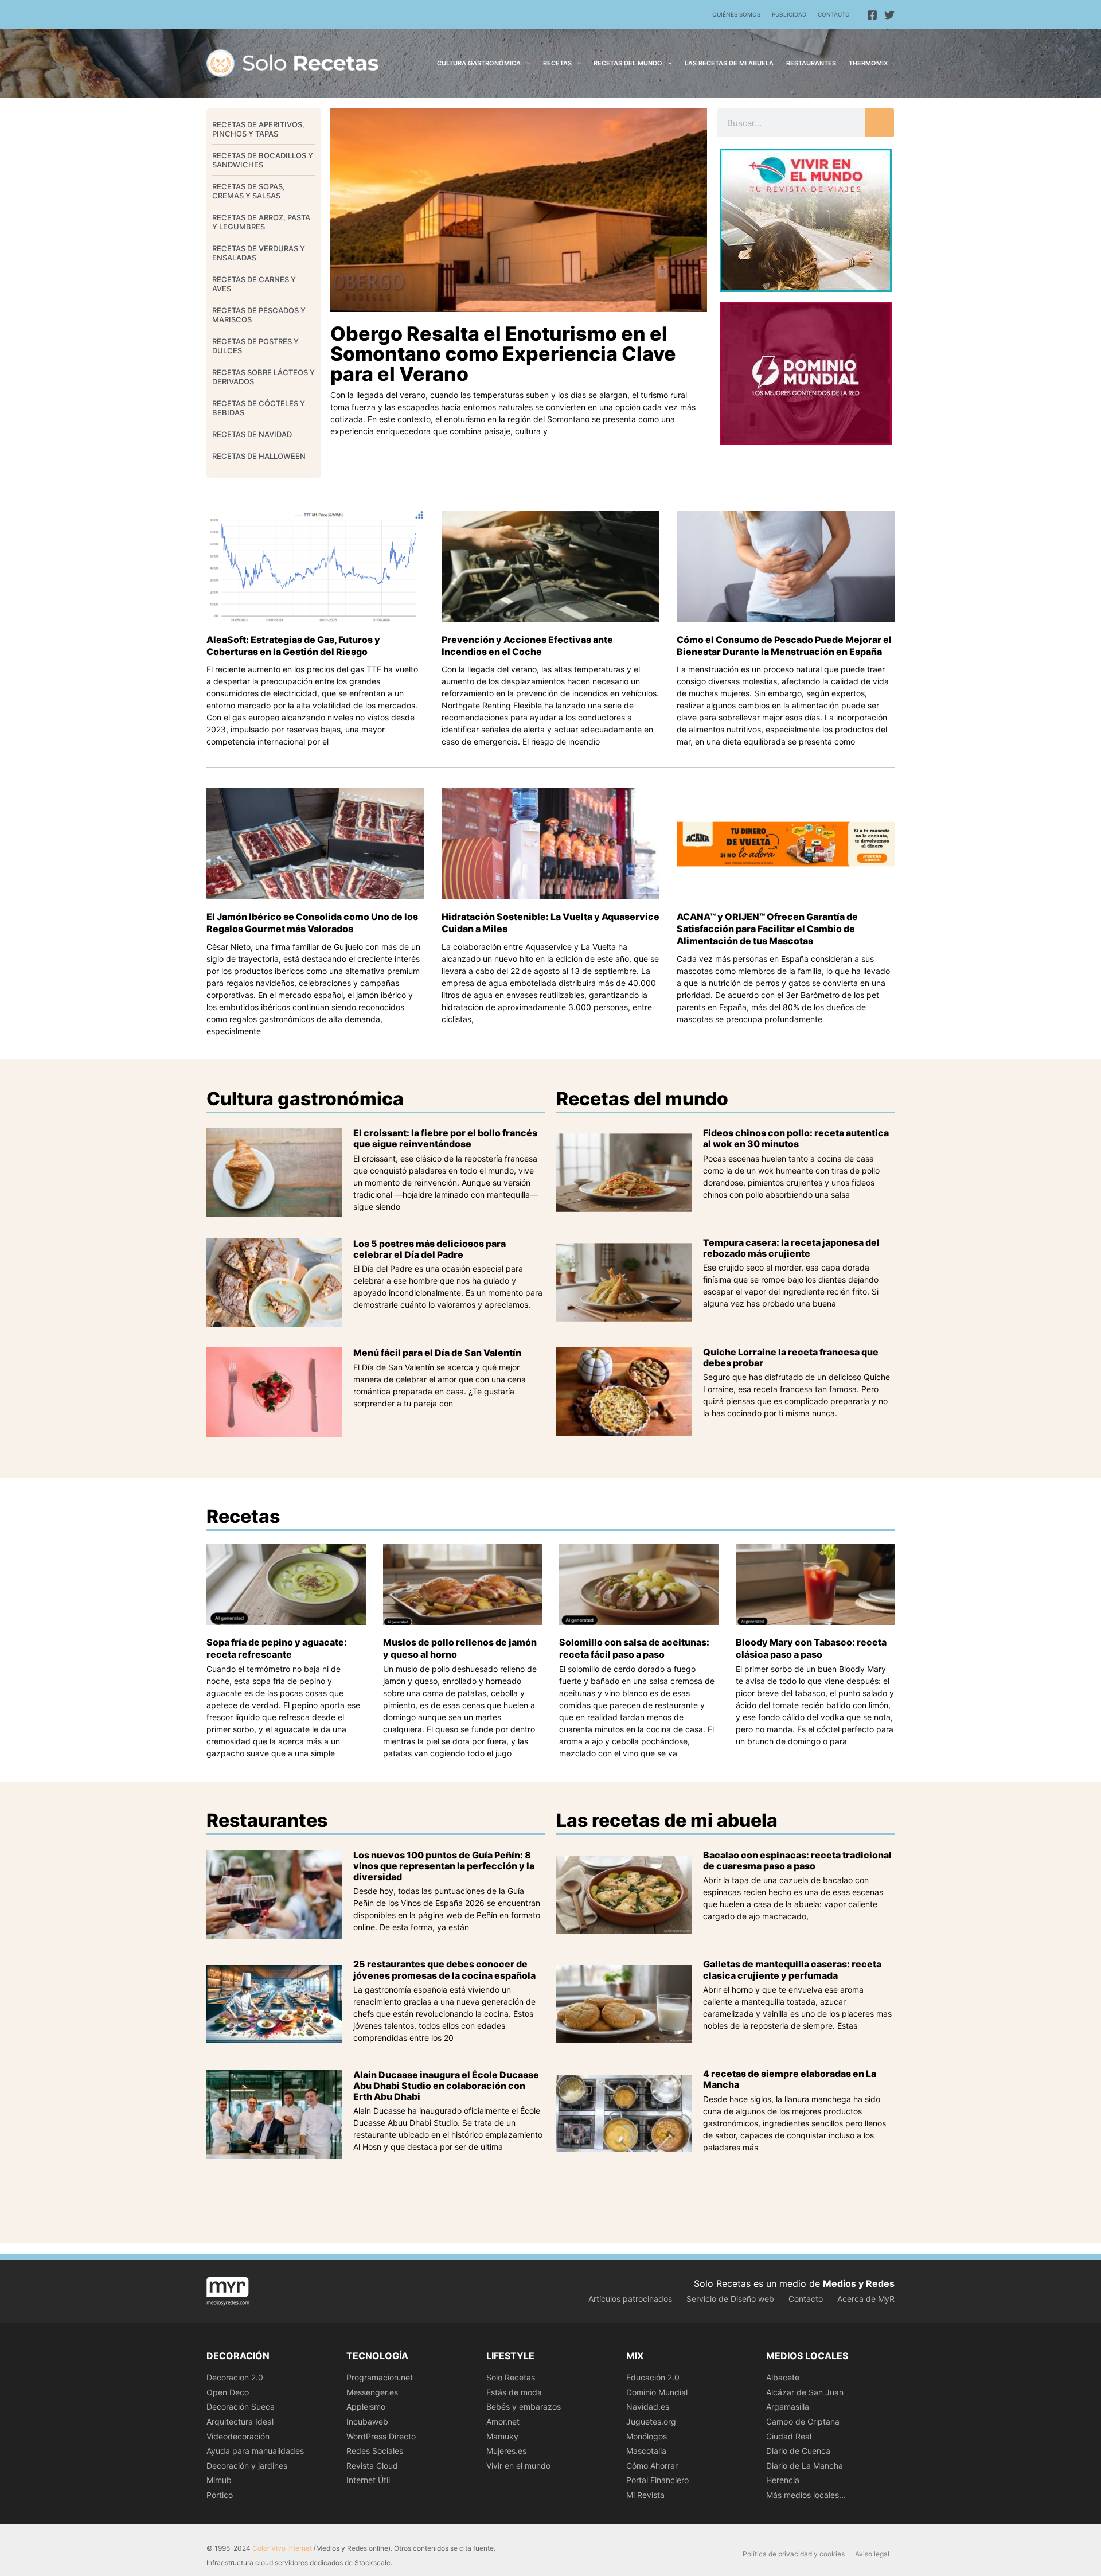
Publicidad (789, 14)
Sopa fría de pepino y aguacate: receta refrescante (277, 1648)
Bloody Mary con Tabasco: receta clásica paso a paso (811, 1648)
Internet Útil (368, 2480)
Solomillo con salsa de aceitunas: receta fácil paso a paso (634, 1648)
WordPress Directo (381, 2436)
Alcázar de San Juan (805, 2392)
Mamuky (502, 2436)
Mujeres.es (506, 2451)
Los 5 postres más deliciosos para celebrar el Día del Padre (430, 1249)
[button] (526, 63)
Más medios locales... (806, 2495)
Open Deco (228, 2392)
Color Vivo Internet (282, 2548)
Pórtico (220, 2495)
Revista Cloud (372, 2466)
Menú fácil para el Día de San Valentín (437, 1353)
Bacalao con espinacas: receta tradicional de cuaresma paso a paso (797, 1860)
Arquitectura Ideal (240, 2421)
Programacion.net (380, 2377)
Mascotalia (646, 2451)
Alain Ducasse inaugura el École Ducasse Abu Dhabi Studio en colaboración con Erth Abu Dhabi (446, 2086)
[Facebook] (872, 15)
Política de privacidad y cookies (794, 2554)
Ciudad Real (789, 2436)
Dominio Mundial (657, 2392)
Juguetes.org (651, 2421)
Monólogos (647, 2436)
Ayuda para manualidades (255, 2451)
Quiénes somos (736, 14)
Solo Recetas (511, 2377)
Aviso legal (872, 2554)
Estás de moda (514, 2392)
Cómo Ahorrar (652, 2466)
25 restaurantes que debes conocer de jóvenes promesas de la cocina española (444, 1969)
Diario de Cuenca (798, 2451)
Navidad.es (648, 2407)
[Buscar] (880, 123)
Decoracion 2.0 (235, 2377)
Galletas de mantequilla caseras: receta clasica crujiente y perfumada (792, 1969)
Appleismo (366, 2407)
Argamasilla (788, 2407)
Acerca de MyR (866, 2299)
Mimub (219, 2480)
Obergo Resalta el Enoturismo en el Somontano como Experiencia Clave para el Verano (503, 354)
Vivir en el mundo (518, 2466)
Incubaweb (367, 2421)
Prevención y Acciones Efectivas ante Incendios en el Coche (527, 646)
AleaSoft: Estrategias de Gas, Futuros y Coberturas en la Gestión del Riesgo (293, 646)
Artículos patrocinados (630, 2299)
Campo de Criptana (803, 2421)
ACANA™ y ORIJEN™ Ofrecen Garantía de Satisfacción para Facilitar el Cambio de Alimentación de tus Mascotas (767, 929)
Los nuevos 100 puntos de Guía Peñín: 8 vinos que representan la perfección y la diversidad (444, 1866)
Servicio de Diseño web (730, 2299)
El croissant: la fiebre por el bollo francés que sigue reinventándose (445, 1138)
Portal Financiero (657, 2480)
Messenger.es (372, 2392)
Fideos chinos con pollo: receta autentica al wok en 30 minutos (796, 1138)
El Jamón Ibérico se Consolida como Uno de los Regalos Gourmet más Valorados (312, 923)
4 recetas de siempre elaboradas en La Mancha (790, 2079)
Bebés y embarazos (524, 2407)
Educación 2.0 (653, 2377)
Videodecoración (238, 2436)
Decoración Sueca (241, 2407)
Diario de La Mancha (805, 2466)
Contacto (834, 14)
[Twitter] (889, 15)
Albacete (783, 2377)
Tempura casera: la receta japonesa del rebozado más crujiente (791, 1248)
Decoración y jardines (247, 2466)
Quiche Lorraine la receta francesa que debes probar (791, 1357)
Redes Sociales (375, 2451)
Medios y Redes (859, 2283)
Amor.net (503, 2421)
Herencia (783, 2480)
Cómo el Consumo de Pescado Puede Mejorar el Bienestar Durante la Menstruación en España (784, 646)
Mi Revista (645, 2495)
